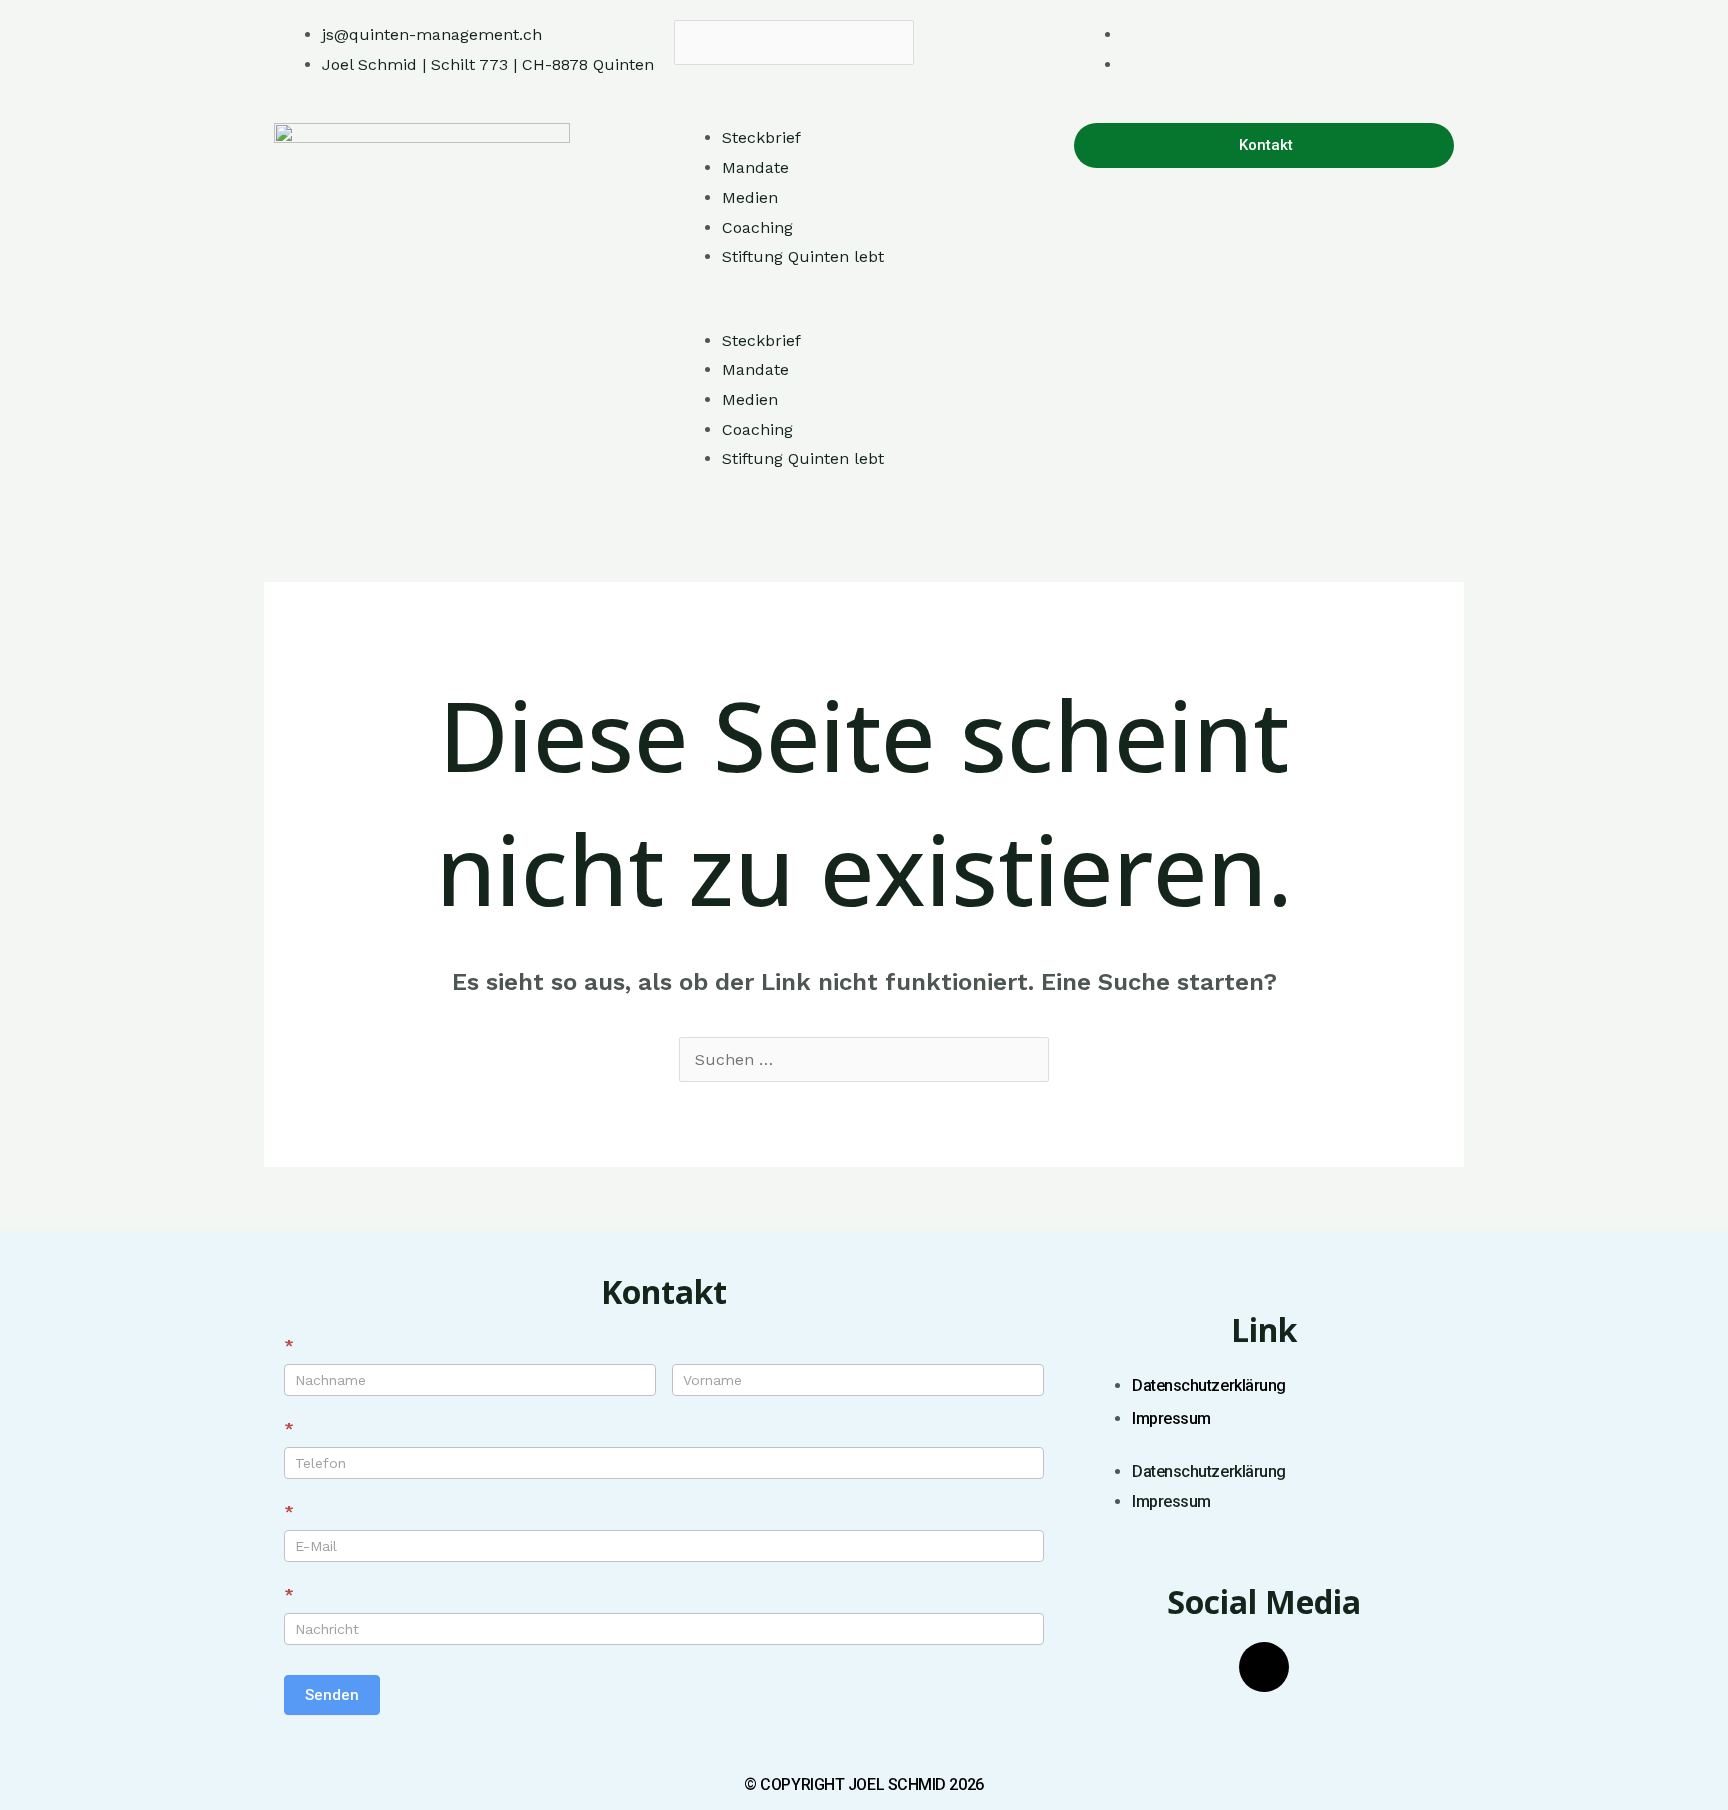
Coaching (757, 227)
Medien (750, 197)
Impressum (1171, 1418)
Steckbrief (761, 137)
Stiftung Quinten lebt (803, 256)
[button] (864, 80)
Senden (332, 1695)
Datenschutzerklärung (1209, 1385)
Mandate (755, 167)
